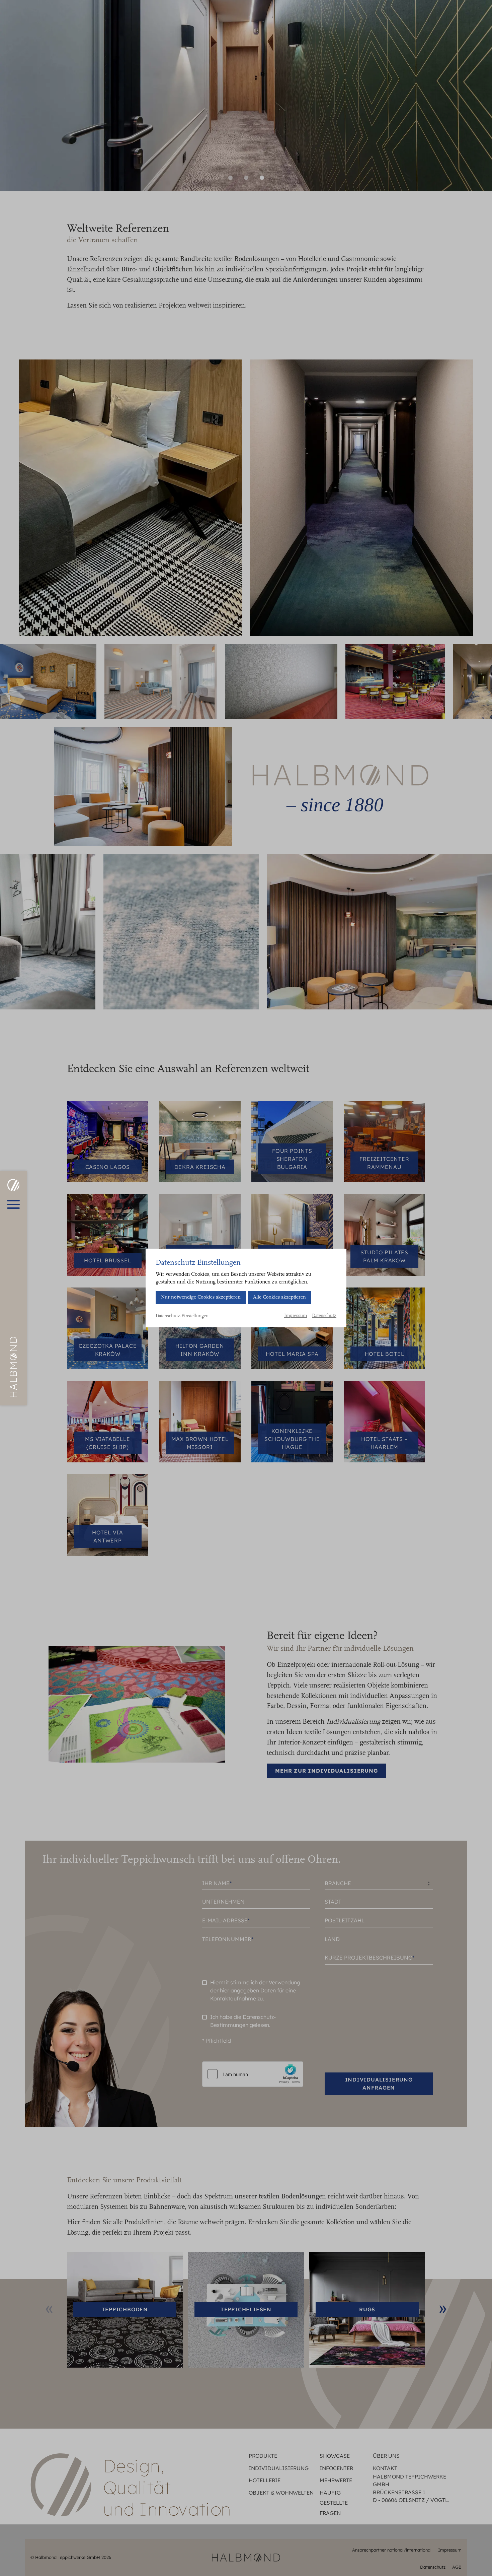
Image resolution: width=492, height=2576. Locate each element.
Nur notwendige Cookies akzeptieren (201, 1297)
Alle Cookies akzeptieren (279, 1297)
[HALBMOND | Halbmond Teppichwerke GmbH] (13, 1185)
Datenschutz (324, 1316)
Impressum (296, 1316)
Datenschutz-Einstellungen (182, 1316)
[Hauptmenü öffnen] (13, 1204)
